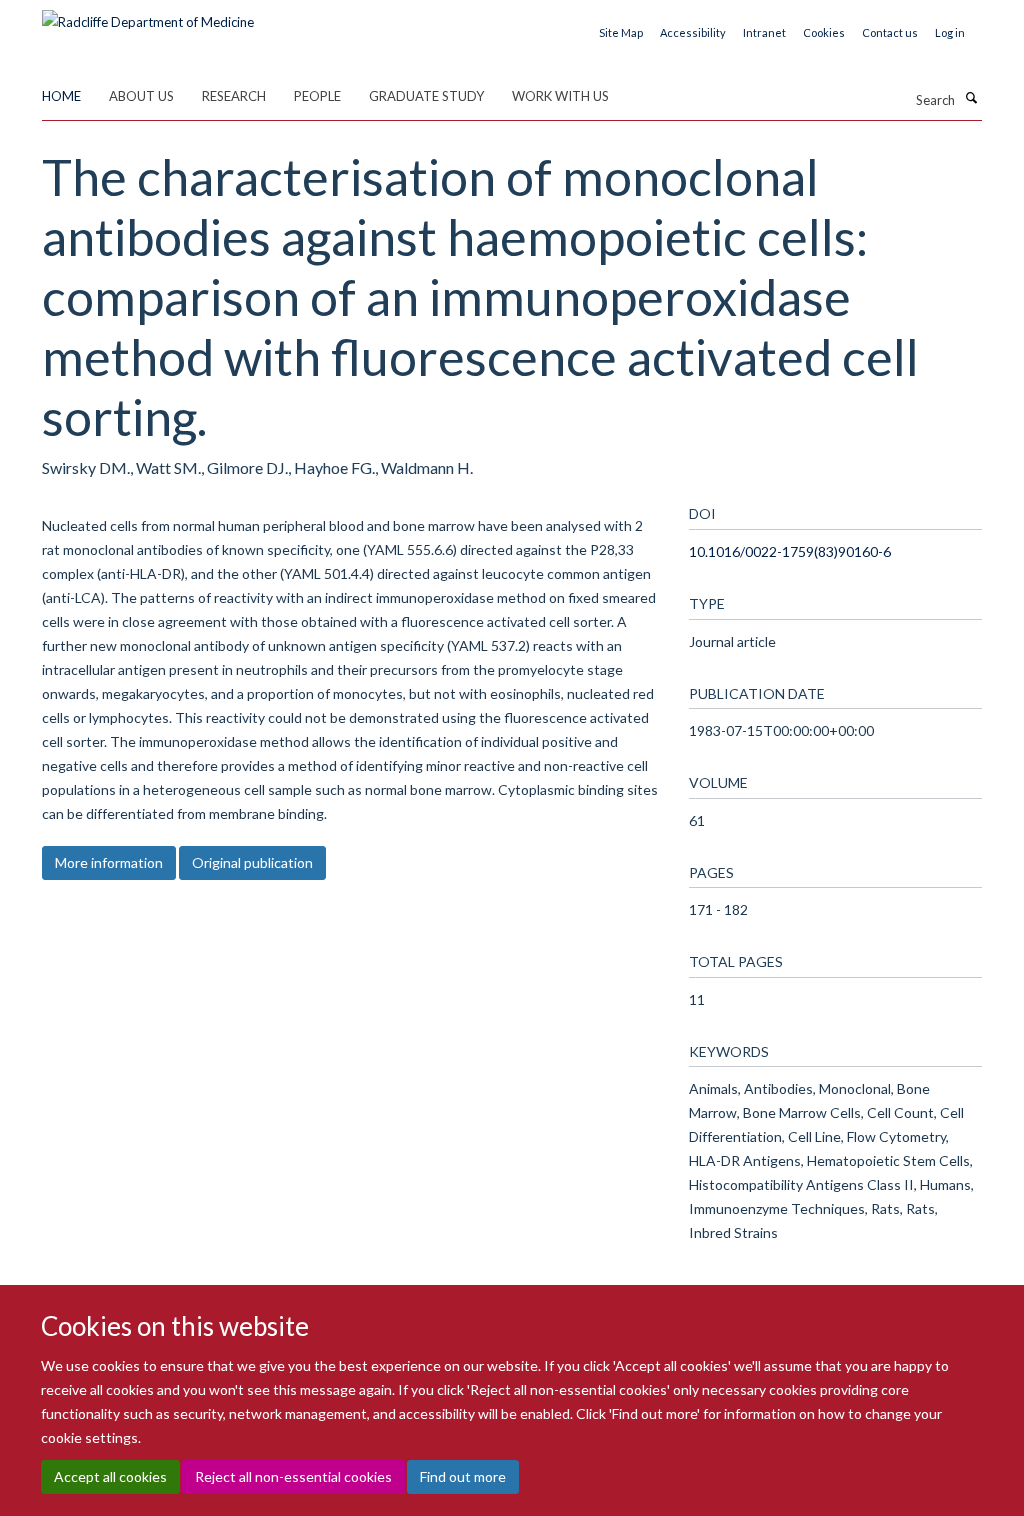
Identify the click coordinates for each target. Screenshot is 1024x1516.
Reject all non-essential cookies (293, 1476)
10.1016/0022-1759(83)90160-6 (790, 551)
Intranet (764, 32)
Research (234, 96)
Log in (950, 32)
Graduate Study (426, 96)
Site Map (621, 32)
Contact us (890, 32)
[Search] (971, 98)
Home (61, 96)
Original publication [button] (252, 862)
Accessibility (693, 32)
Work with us (560, 96)
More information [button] (109, 862)
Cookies (824, 32)
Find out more (463, 1476)
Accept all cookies (110, 1476)
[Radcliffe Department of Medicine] (148, 15)
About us (141, 96)
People (317, 96)
